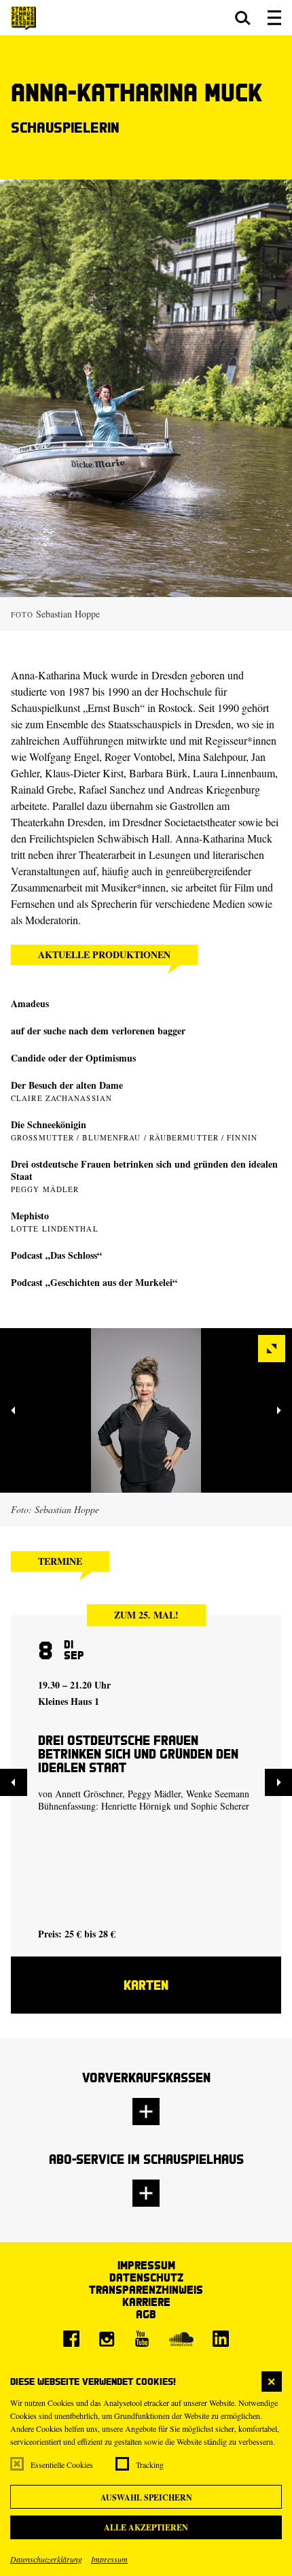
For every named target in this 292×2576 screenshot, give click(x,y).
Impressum (109, 2559)
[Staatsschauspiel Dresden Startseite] (23, 18)
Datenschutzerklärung (46, 2559)
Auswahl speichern (146, 2497)
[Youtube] (142, 2339)
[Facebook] (71, 2339)
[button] (243, 18)
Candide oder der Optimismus (73, 1058)
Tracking (150, 2464)
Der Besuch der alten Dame (67, 1085)
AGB (146, 2314)
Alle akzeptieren (146, 2527)
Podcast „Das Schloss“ (56, 1255)
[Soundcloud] (181, 2339)
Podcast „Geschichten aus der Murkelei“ (94, 1282)
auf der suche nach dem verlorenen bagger (98, 1031)
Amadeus (30, 1003)
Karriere (146, 2302)
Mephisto (30, 1216)
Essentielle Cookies (62, 2464)
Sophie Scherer (220, 1806)
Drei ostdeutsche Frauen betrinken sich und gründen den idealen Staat (144, 1170)
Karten (146, 1985)
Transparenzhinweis (146, 2289)
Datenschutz (146, 2277)
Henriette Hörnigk (136, 1806)
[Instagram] (107, 2339)
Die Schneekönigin (49, 1124)
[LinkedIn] (221, 2339)
